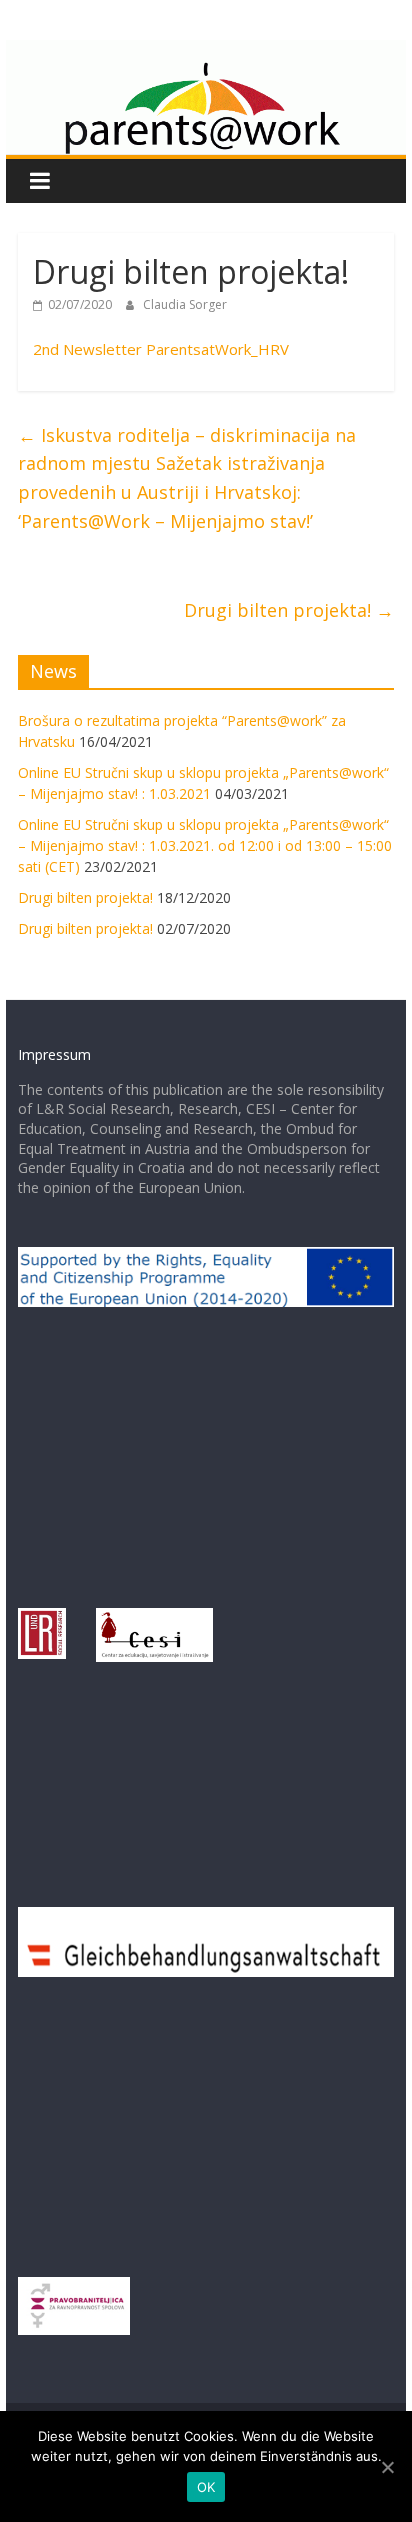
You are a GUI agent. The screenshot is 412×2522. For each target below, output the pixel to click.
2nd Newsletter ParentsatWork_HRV (161, 349)
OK (206, 2487)
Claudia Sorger (185, 304)
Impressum (54, 1054)
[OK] (387, 2467)
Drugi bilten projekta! (289, 610)
